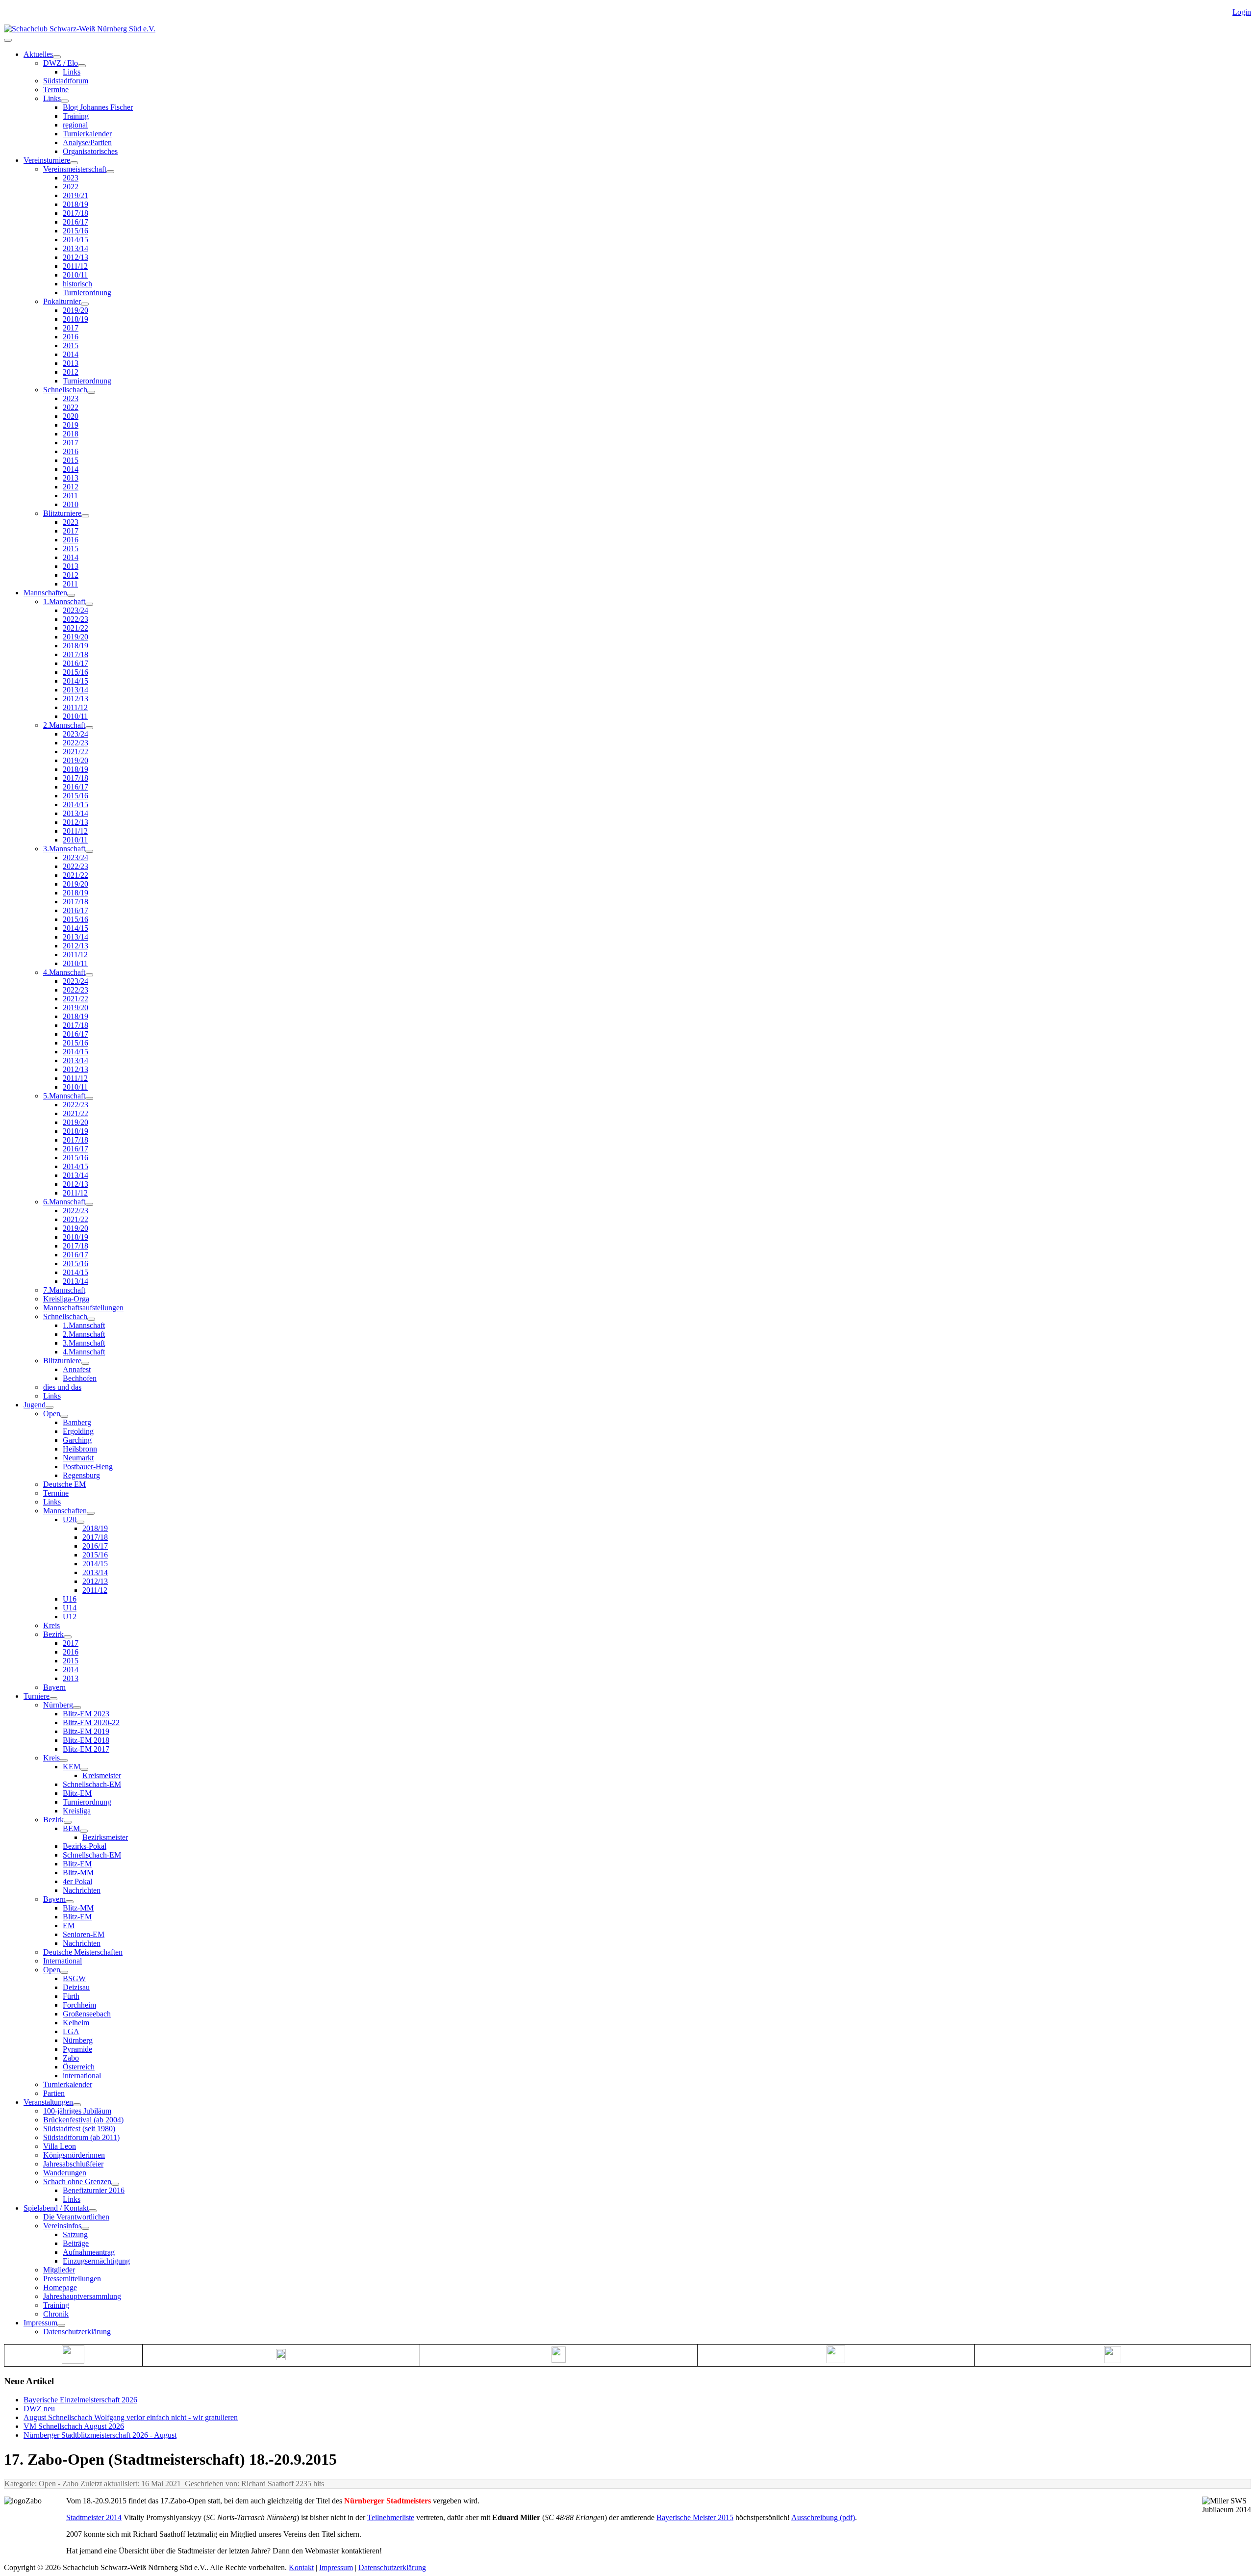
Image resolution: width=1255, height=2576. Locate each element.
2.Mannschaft (64, 725)
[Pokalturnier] (85, 304)
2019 (71, 425)
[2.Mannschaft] (89, 728)
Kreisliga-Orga (66, 1299)
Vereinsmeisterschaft (75, 169)
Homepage (60, 2287)
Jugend (35, 1405)
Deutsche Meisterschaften (83, 1952)
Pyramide (77, 2049)
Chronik (56, 2314)
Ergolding (78, 1431)
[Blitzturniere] (85, 516)
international (82, 2076)
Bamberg (77, 1422)
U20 (70, 1519)
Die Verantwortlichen (76, 2217)
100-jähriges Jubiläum (77, 2111)
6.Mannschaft (64, 1202)
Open (52, 1414)
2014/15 (75, 240)
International (63, 1961)
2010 (71, 504)
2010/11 (75, 275)
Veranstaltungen (48, 2102)
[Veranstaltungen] (77, 2105)
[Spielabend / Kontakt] (93, 2211)
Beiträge (76, 2243)
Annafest (77, 1369)
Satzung (75, 2234)
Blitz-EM (77, 1793)
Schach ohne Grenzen (77, 2181)
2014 (71, 354)
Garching (77, 1440)
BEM (71, 1828)
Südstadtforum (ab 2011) (81, 2137)
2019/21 (75, 195)
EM (69, 1926)
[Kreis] (64, 1760)
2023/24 (75, 610)
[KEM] (84, 1769)
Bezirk (53, 1634)
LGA (71, 2031)
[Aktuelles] (57, 57)
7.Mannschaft (64, 1290)
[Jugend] (50, 1407)
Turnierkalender (87, 134)
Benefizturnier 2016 (94, 2190)
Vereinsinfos (62, 2226)
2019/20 (75, 310)
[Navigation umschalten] (8, 40)
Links (72, 72)
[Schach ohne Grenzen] (115, 2184)
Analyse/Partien (87, 142)
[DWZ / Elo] (82, 66)
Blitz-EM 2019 (86, 1731)
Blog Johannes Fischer (98, 107)
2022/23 (75, 619)
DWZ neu (39, 2409)
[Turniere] (53, 1699)
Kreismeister (102, 1775)
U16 (70, 1599)
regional (75, 125)
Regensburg (81, 1475)
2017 (71, 328)
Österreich (79, 2067)
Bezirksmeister (105, 1837)
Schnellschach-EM (92, 1784)
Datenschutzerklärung (77, 2332)
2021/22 (75, 628)
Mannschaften (45, 593)
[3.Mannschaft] (89, 851)
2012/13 (75, 257)
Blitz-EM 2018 (86, 1740)
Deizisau (76, 1987)
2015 (71, 345)
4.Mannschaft (64, 972)
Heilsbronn (80, 1449)
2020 (71, 416)
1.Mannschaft (64, 601)
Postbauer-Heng (88, 1467)
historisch (77, 284)
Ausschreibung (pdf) (823, 2517)
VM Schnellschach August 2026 (74, 2426)
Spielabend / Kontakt (56, 2208)
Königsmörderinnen (74, 2155)
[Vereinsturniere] (74, 163)
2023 (71, 178)
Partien (54, 2093)
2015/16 (75, 231)
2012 (71, 372)
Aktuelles (38, 54)
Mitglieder (59, 2270)
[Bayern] (70, 1902)
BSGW (74, 1978)
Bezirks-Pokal (85, 1846)
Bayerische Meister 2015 (695, 2517)
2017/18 (75, 213)
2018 (71, 434)
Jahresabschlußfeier (73, 2164)
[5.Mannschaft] (89, 1098)
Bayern (54, 1687)
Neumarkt (78, 1458)
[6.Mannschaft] (89, 1204)
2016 (71, 337)
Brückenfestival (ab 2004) (83, 2120)
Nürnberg (58, 1705)
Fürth (71, 1996)
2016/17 (75, 222)
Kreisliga (77, 1811)
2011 (70, 496)
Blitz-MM (78, 1873)
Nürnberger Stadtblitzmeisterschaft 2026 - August (100, 2435)
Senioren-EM (84, 1934)
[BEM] (84, 1831)
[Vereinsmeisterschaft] (110, 172)
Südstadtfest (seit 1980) (79, 2129)
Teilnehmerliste (391, 2517)
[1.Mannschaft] (89, 604)
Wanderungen (65, 2173)
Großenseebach (87, 2014)
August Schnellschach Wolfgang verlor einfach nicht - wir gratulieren (131, 2417)
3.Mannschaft (64, 849)
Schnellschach (65, 390)
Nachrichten (82, 1890)
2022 (71, 187)
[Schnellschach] (91, 392)
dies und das (62, 1387)
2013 (71, 363)
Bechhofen (80, 1378)
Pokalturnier (62, 301)
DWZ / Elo (61, 63)
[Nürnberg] (77, 1708)
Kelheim (76, 2023)
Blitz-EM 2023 (86, 1714)
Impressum (40, 2323)
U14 (70, 1608)
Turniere (37, 1696)
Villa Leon (60, 2146)
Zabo (71, 2058)
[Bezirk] (68, 1637)
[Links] (65, 101)
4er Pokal (77, 1881)
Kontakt (301, 2567)
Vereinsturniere (47, 160)
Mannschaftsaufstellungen (83, 1308)
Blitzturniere (62, 513)
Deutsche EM (64, 1484)
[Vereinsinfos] (85, 2228)
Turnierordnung (87, 293)
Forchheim (79, 2005)
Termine (56, 89)
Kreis (51, 1625)
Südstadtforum (66, 81)
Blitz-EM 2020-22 (91, 1722)
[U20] (80, 1522)
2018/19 (75, 204)
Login (1242, 12)
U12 (70, 1617)
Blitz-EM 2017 (86, 1749)
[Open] (64, 1416)
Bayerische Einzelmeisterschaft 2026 (80, 2400)
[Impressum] (61, 2325)
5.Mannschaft (64, 1096)
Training (76, 116)
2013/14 (75, 248)
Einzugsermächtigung (96, 2261)
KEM (72, 1767)
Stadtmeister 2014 (94, 2517)
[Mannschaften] (71, 595)
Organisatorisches (90, 151)
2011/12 (75, 266)
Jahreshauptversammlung (82, 2296)
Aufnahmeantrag (89, 2252)
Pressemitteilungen (72, 2279)
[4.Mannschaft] (89, 975)
